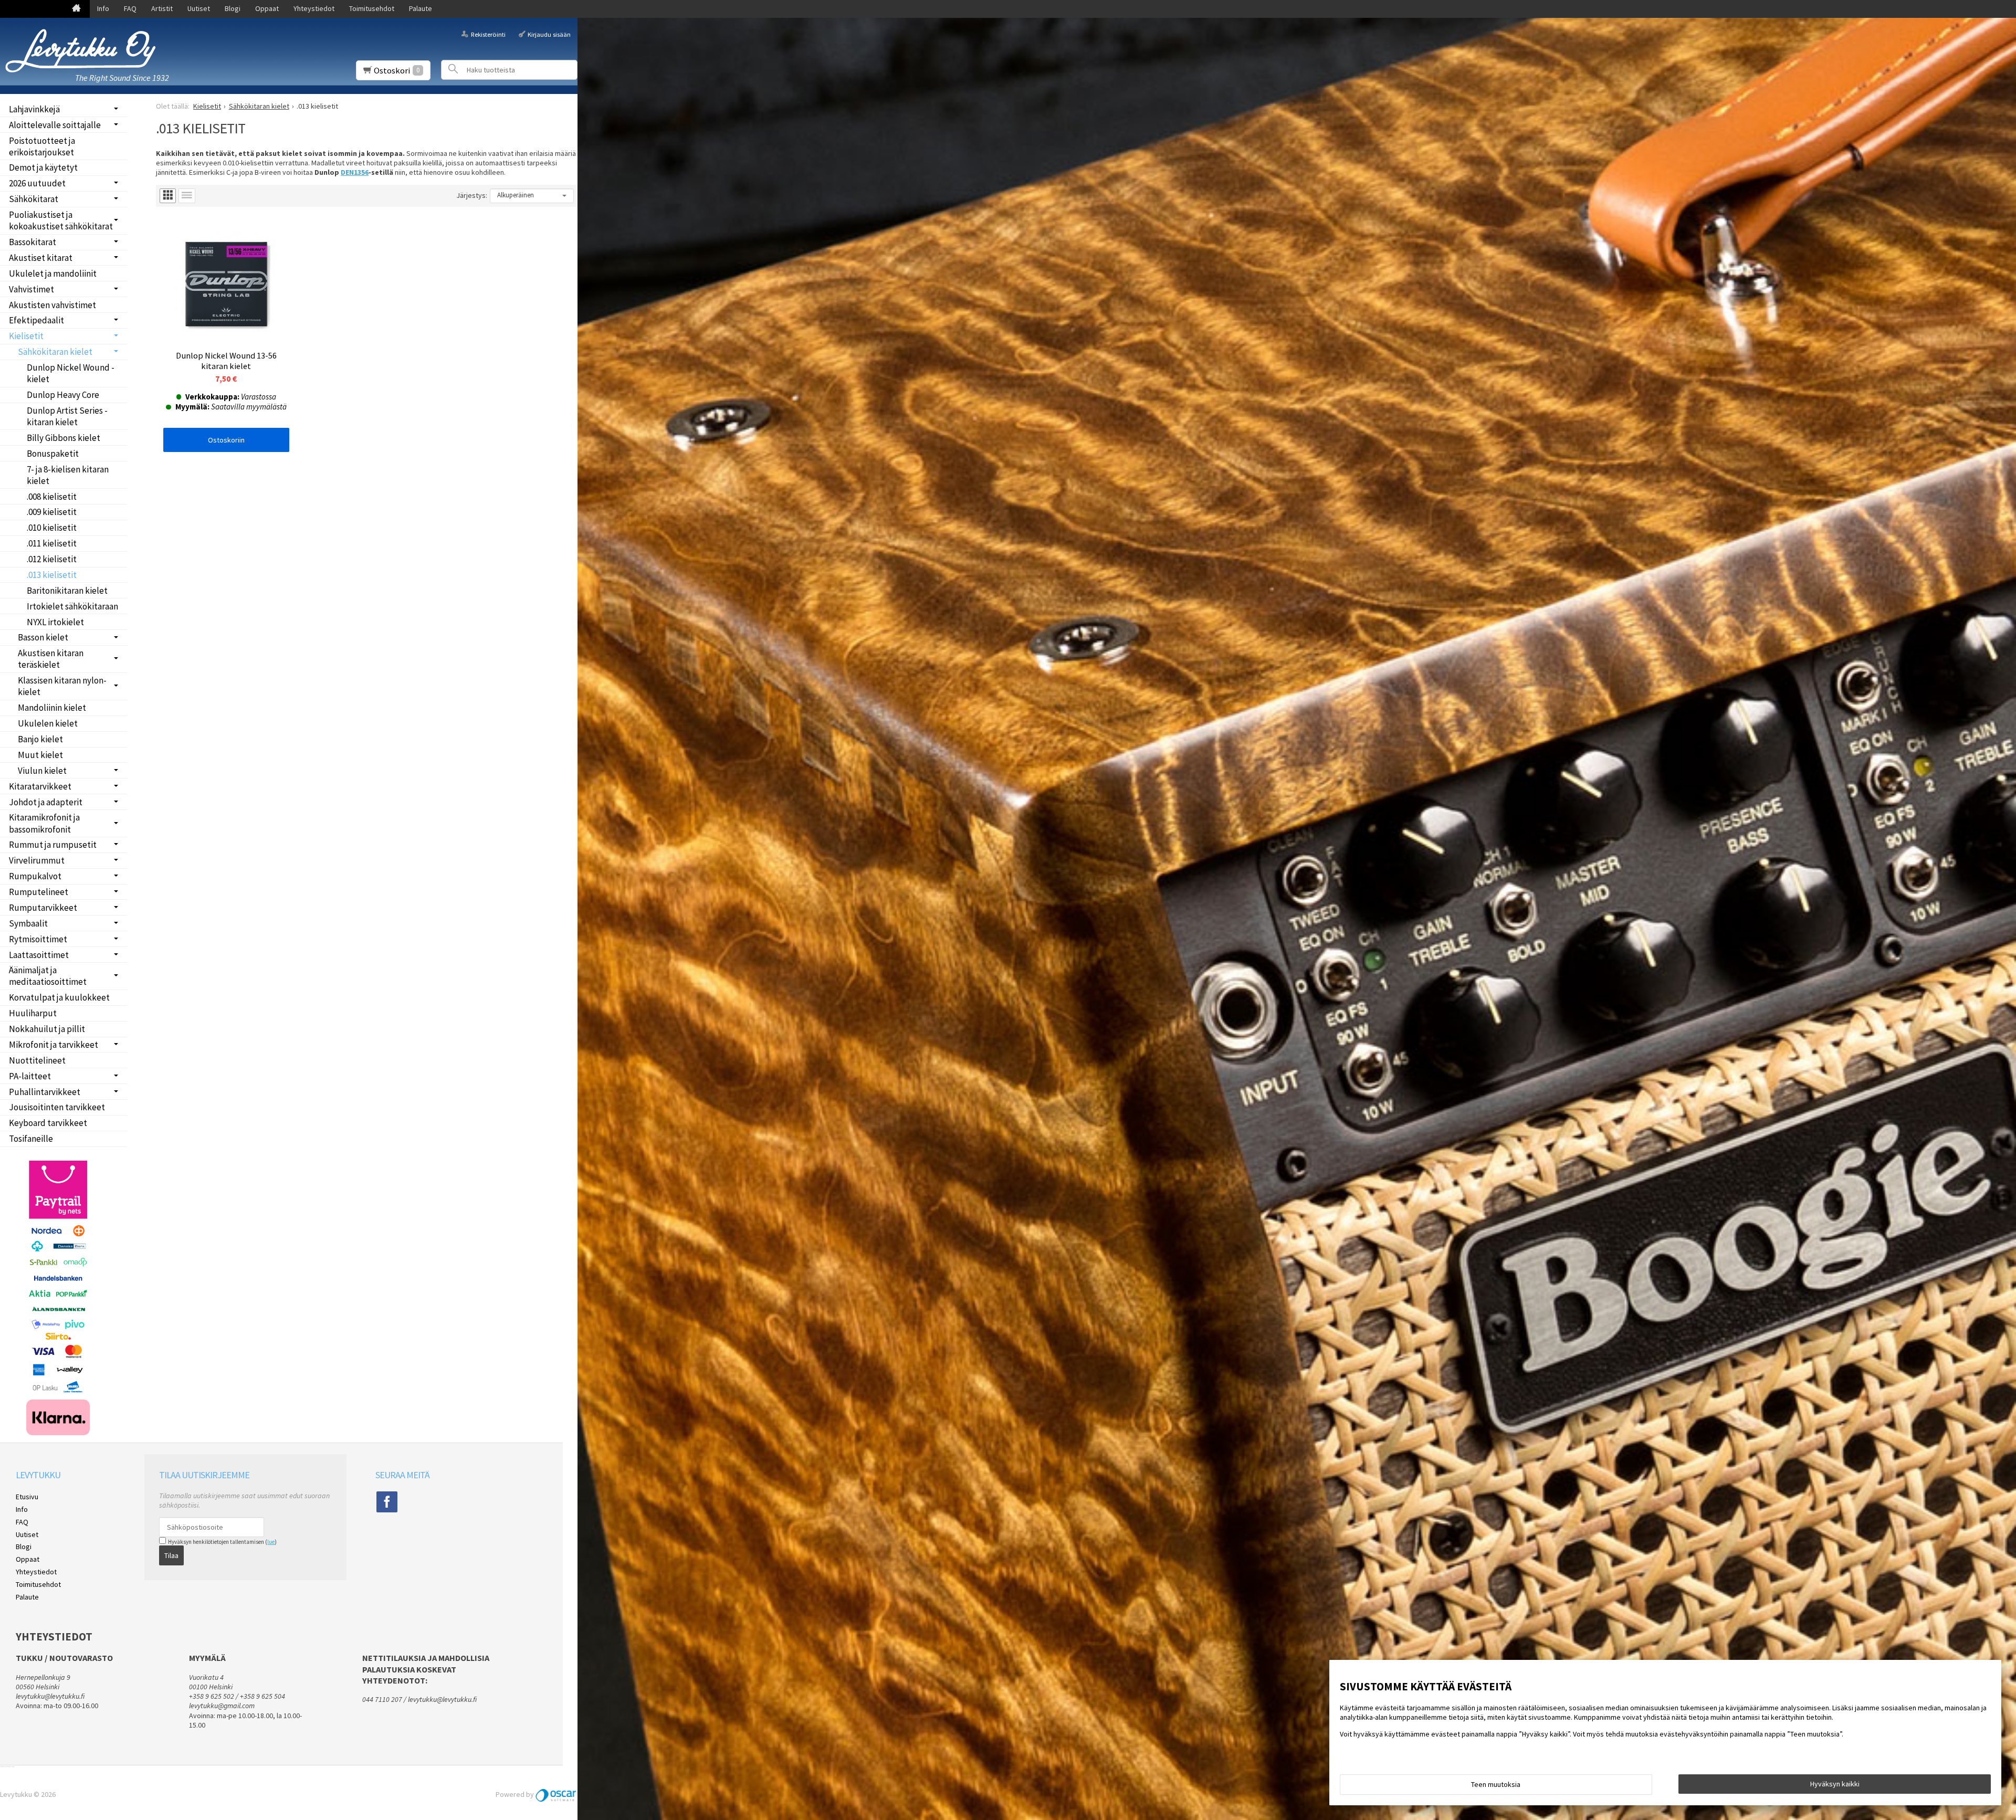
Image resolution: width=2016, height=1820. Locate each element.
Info (103, 8)
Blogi (233, 8)
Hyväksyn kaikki (1835, 1784)
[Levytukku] (84, 51)
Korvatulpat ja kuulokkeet (59, 997)
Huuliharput (33, 1013)
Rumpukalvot (35, 876)
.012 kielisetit (52, 559)
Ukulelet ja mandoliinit (53, 273)
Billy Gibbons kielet (64, 438)
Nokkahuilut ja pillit (47, 1029)
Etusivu (27, 1497)
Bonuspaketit (53, 454)
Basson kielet (43, 637)
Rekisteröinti (488, 34)
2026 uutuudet (37, 183)
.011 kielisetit (52, 543)
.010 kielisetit (52, 528)
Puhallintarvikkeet (45, 1092)
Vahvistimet (31, 289)
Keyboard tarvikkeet (48, 1123)
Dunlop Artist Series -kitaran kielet (67, 416)
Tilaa (171, 1555)
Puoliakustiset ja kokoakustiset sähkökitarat (61, 220)
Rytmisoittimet (38, 939)
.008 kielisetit (52, 497)
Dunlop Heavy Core (63, 395)
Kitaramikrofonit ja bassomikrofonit (44, 823)
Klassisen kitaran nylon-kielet (62, 686)
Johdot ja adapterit (46, 802)
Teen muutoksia (1496, 1784)
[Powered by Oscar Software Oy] (556, 1794)
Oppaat (267, 8)
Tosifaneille (31, 1139)
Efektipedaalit (36, 320)
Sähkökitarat (34, 199)
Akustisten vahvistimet (52, 305)
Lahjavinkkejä (34, 109)
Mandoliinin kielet (52, 708)
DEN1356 (355, 172)
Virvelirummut (37, 860)
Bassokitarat (33, 242)
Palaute (421, 8)
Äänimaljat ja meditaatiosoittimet (48, 976)
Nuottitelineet (37, 1060)
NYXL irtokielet (55, 622)
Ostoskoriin (226, 440)
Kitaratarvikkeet (40, 786)
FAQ (130, 8)
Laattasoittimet (39, 955)
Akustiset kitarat (41, 258)
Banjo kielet (40, 739)
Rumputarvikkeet (43, 908)
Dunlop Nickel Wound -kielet (71, 373)
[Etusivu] (76, 9)
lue (271, 1542)
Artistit (162, 8)
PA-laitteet (30, 1076)
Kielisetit (26, 336)
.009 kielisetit (52, 512)
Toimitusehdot (372, 8)
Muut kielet (40, 755)
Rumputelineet (39, 892)
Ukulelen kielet (48, 723)
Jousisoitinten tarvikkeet (57, 1107)
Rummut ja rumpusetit (53, 845)
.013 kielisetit (52, 575)
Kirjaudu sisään (549, 34)
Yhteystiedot (314, 8)
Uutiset (199, 8)
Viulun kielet (42, 771)
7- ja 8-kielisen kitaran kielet (68, 475)
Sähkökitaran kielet (55, 352)
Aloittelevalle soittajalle (55, 125)
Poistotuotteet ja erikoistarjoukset (42, 146)
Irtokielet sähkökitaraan (72, 606)
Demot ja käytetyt (43, 167)
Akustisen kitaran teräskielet (51, 659)
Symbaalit (28, 923)
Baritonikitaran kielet (67, 591)
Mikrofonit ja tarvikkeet (54, 1045)
